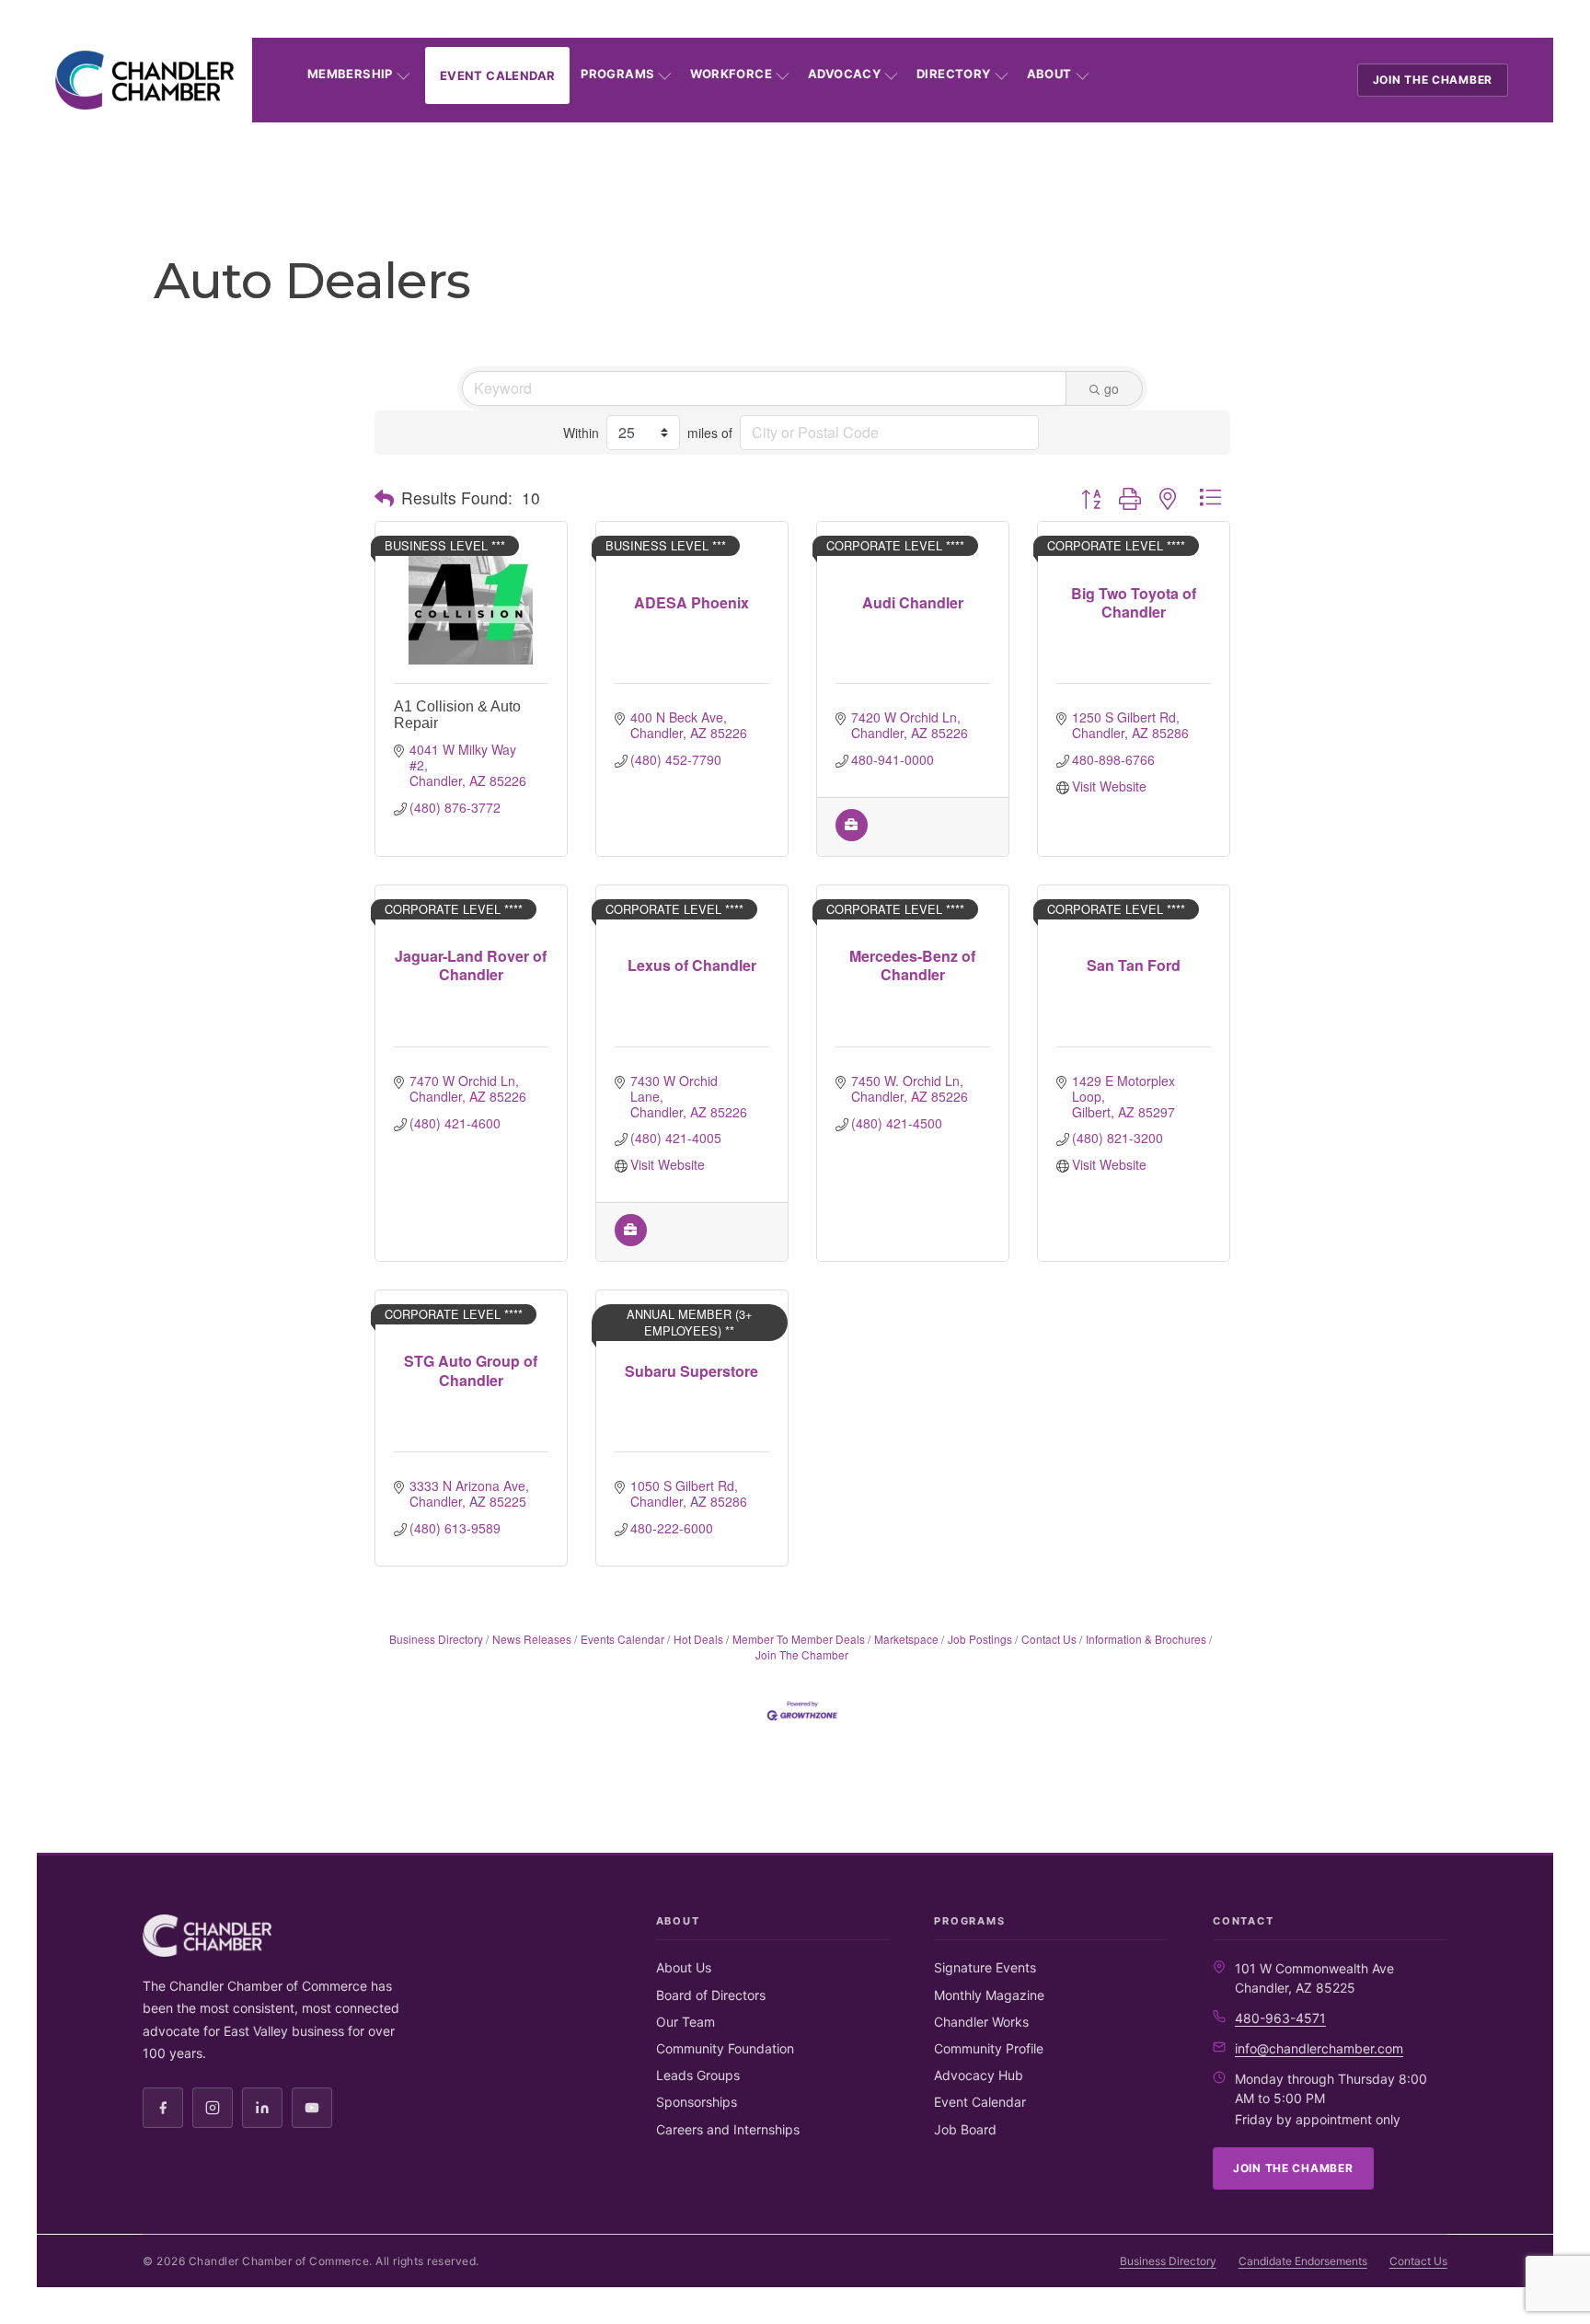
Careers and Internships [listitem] (728, 2129)
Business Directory (436, 1639)
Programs (617, 74)
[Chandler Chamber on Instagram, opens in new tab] (213, 2108)
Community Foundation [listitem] (725, 2048)
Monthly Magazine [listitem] (989, 1995)
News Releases (532, 1639)
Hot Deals (698, 1639)
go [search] (1112, 388)
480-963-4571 (1280, 2018)
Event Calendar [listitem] (980, 2102)
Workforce (731, 74)
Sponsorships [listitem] (697, 2102)
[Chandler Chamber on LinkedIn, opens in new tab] (262, 2108)
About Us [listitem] (684, 1967)
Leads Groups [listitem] (698, 2075)
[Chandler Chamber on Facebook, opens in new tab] (163, 2108)
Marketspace (906, 1639)
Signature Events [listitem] (985, 1967)
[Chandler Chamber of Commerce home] (144, 80)
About (1049, 74)
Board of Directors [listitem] (711, 1995)
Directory (954, 74)
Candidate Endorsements (1303, 2261)
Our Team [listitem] (686, 2022)
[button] (384, 498)
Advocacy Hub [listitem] (979, 2075)
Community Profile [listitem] (989, 2048)
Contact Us (1049, 1639)
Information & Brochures (1146, 1639)
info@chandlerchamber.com (1319, 2048)
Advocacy (844, 74)
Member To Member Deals (799, 1639)
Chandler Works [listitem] (981, 2022)
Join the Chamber (1433, 80)
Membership (350, 74)
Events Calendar (622, 1639)
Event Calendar (497, 75)
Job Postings (980, 1639)
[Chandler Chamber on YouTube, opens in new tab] (312, 2108)
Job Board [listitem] (965, 2129)
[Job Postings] (852, 836)
